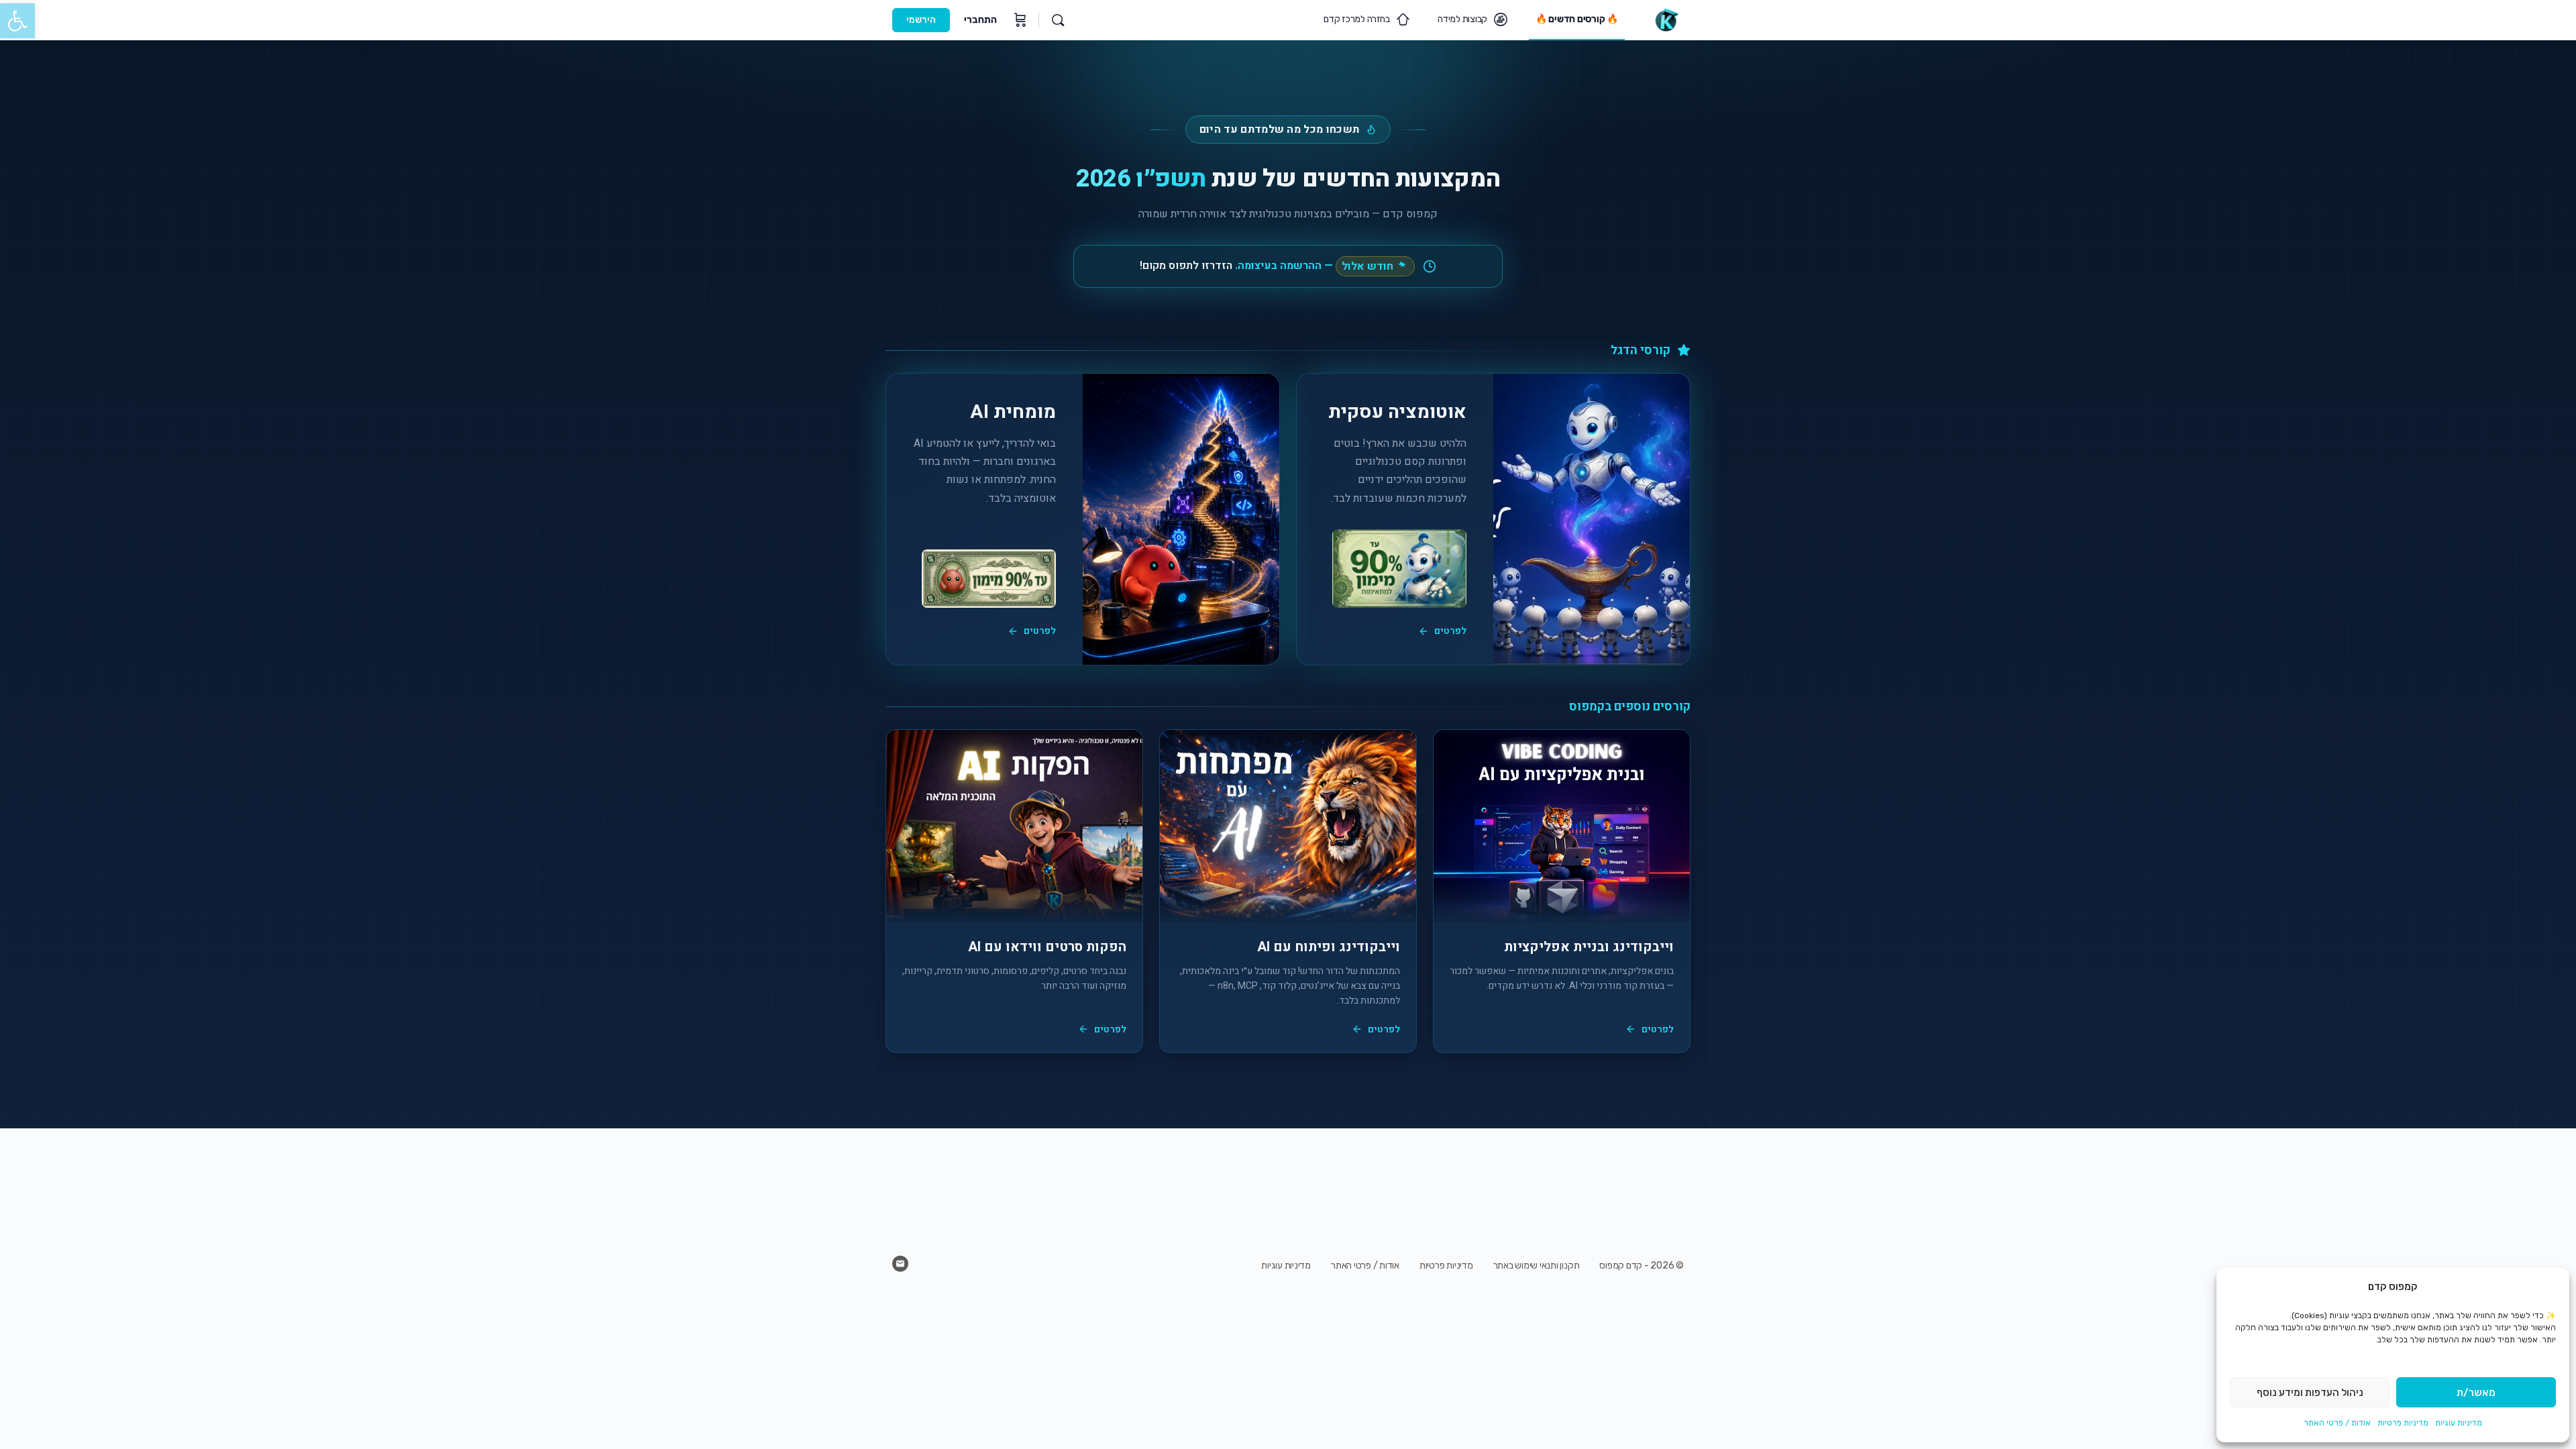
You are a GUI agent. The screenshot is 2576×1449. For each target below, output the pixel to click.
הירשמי (921, 20)
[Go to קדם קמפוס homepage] (1666, 19)
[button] (17, 21)
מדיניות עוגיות (2459, 1423)
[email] (900, 1264)
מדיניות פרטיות (2403, 1423)
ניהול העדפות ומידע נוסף (2310, 1393)
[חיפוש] (1058, 20)
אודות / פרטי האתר (2337, 1423)
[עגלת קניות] (1019, 20)
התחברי (980, 20)
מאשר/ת (2476, 1393)
